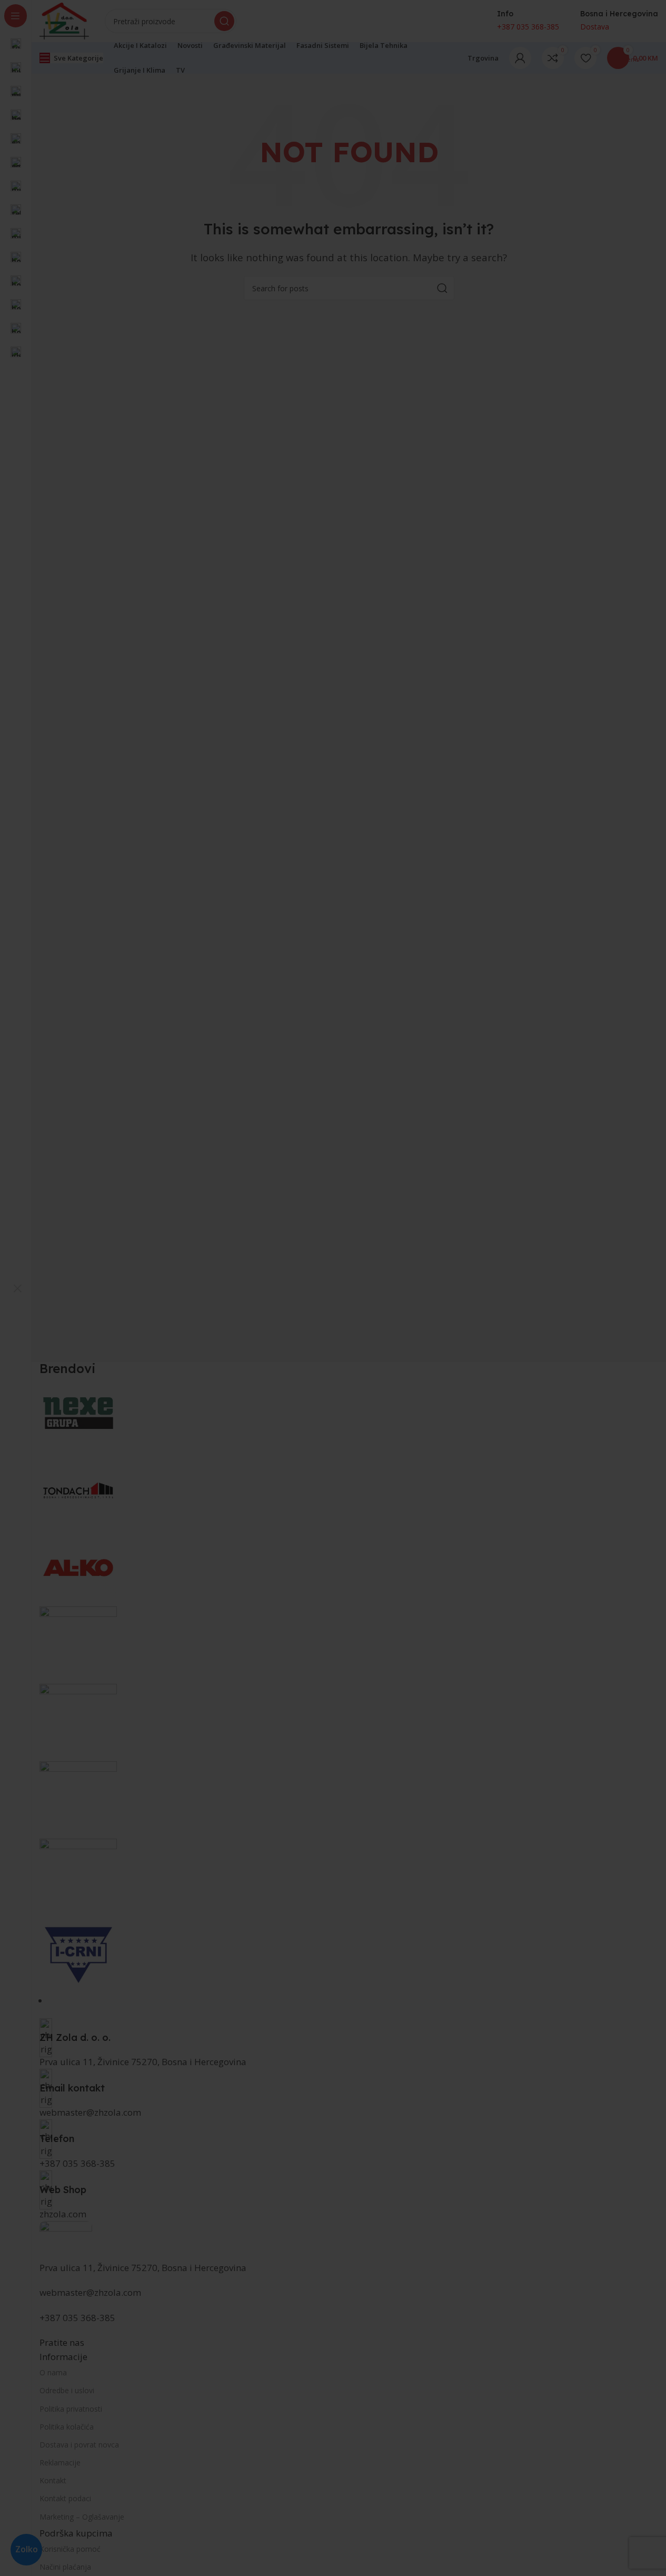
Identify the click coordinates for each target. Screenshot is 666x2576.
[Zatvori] (17, 1288)
